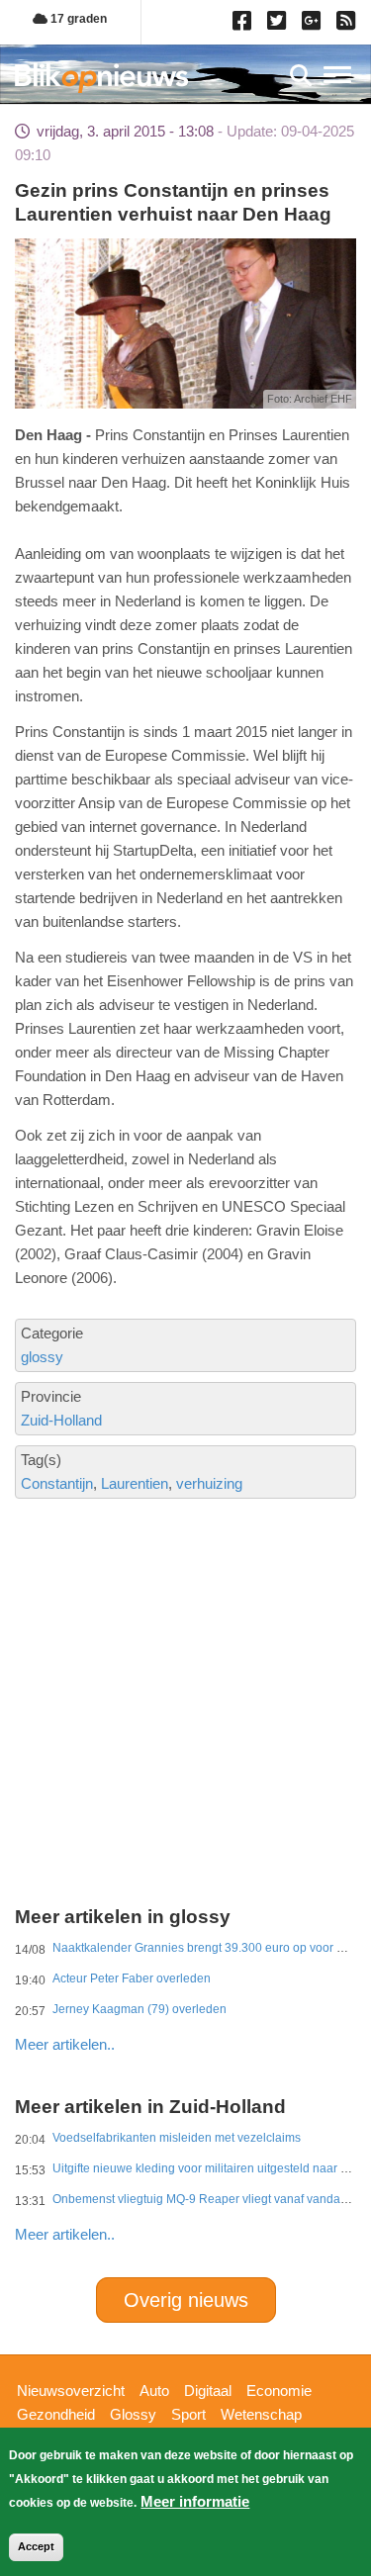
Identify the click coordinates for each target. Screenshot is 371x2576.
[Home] (101, 78)
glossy (42, 1357)
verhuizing (209, 1483)
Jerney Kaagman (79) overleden (139, 2009)
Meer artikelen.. (65, 2044)
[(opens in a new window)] (245, 25)
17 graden (77, 19)
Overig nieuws (186, 2300)
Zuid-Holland (61, 1420)
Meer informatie (195, 2501)
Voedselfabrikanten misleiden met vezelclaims (177, 2138)
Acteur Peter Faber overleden (132, 1978)
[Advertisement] (185, 1632)
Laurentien (135, 1483)
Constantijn (57, 1483)
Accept (36, 2546)
